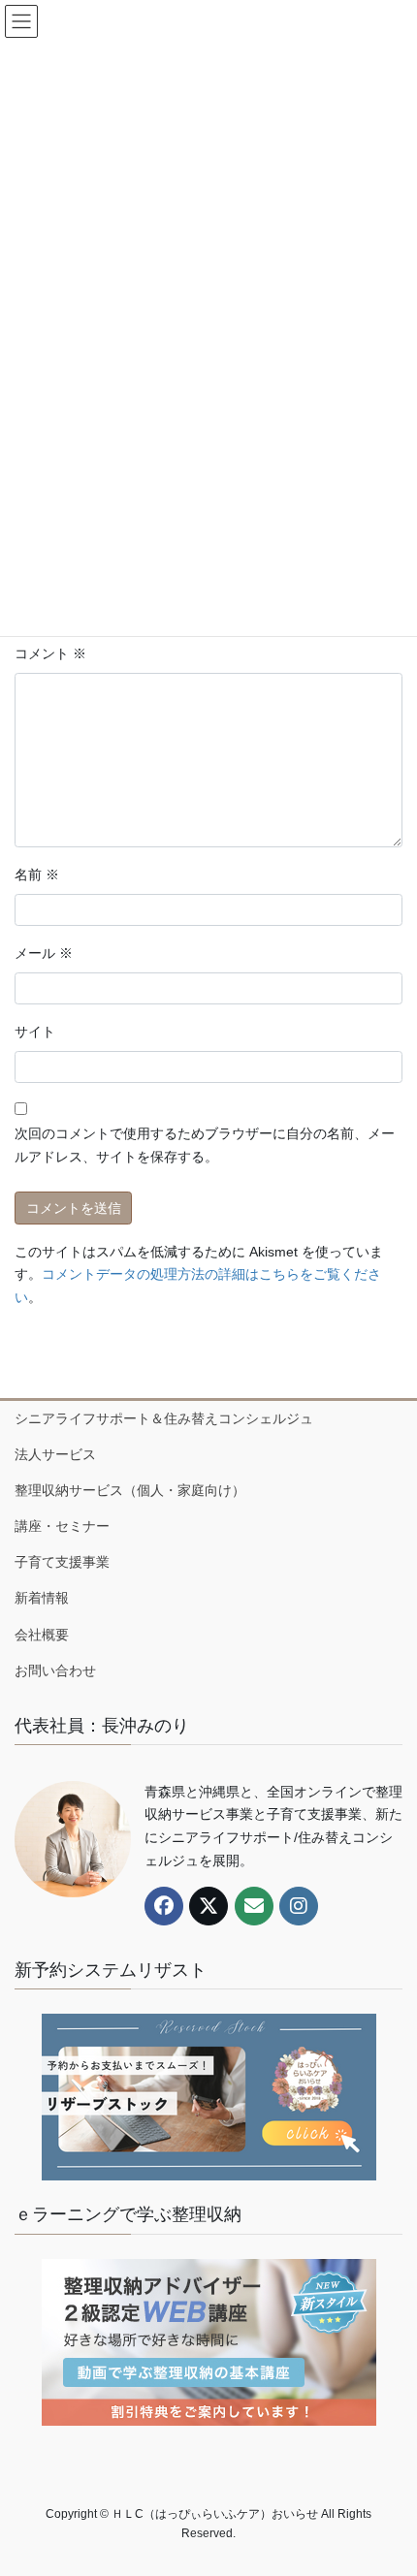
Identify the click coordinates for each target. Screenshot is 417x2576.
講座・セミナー (62, 1526)
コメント (50, 653)
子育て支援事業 (62, 1562)
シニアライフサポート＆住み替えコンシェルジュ (164, 1418)
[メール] (254, 1906)
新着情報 (42, 1598)
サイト (35, 1032)
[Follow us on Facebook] (164, 1906)
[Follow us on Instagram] (299, 1906)
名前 (37, 875)
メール (44, 953)
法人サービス (55, 1454)
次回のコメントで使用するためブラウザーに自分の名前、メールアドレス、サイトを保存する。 (205, 1145)
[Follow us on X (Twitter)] (208, 1906)
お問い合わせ (55, 1670)
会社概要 (42, 1635)
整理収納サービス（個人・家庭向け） (130, 1490)
